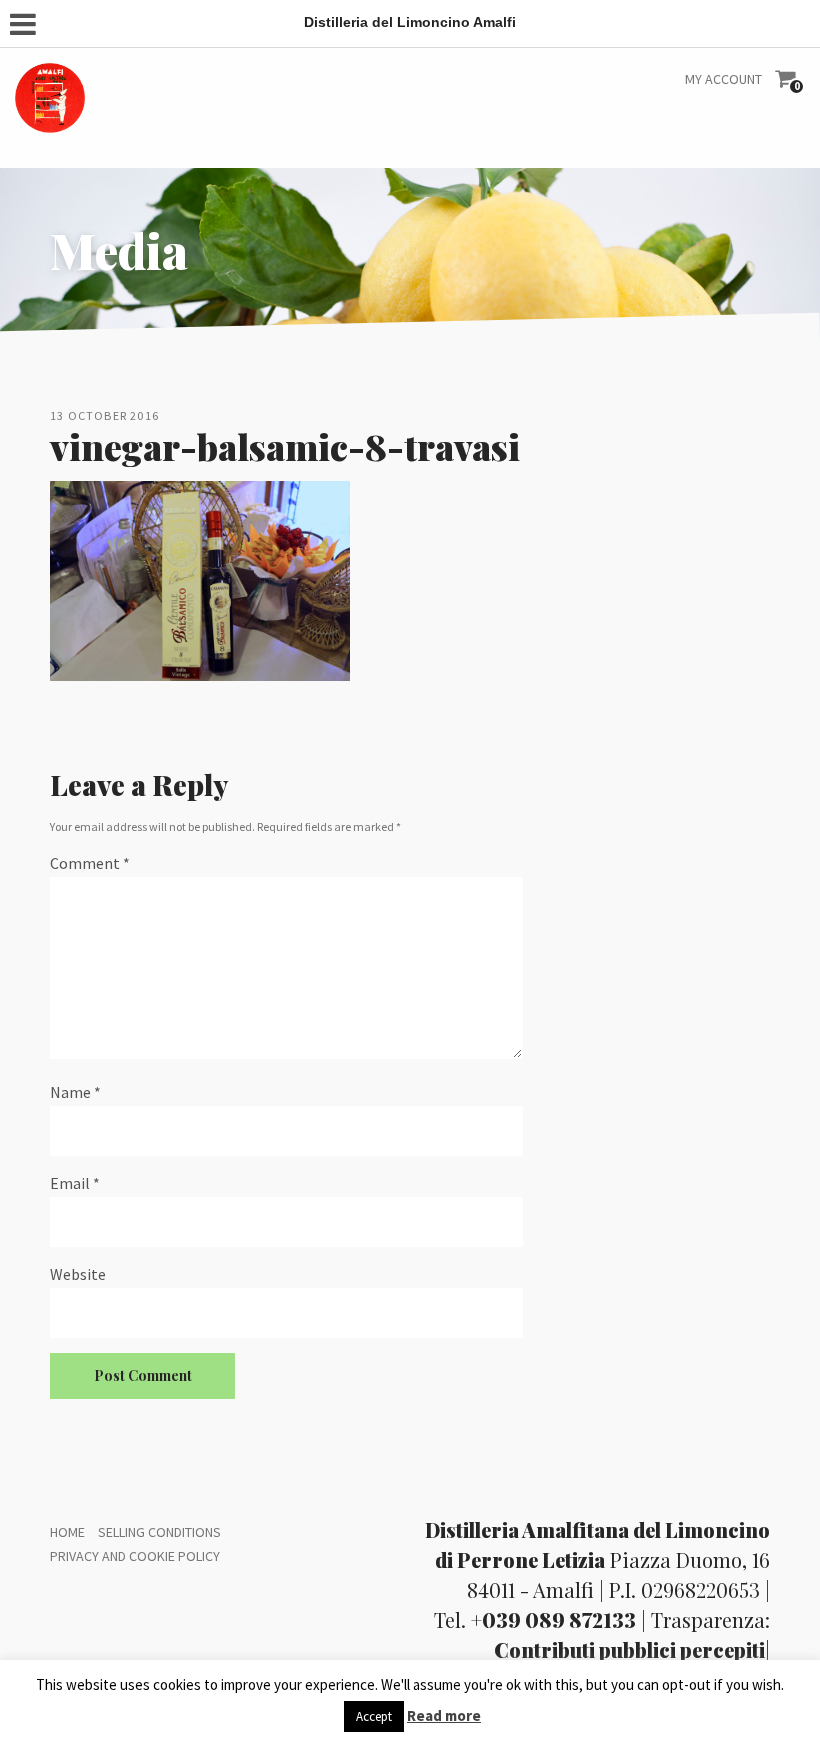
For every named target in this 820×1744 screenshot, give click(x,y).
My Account (723, 79)
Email (75, 1183)
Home (67, 1532)
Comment (90, 863)
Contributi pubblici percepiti (629, 1649)
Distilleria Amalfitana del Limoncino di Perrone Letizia (597, 1544)
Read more (444, 1715)
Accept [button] (374, 1716)
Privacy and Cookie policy (135, 1556)
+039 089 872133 (553, 1619)
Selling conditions (159, 1532)
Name (75, 1092)
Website (78, 1274)
